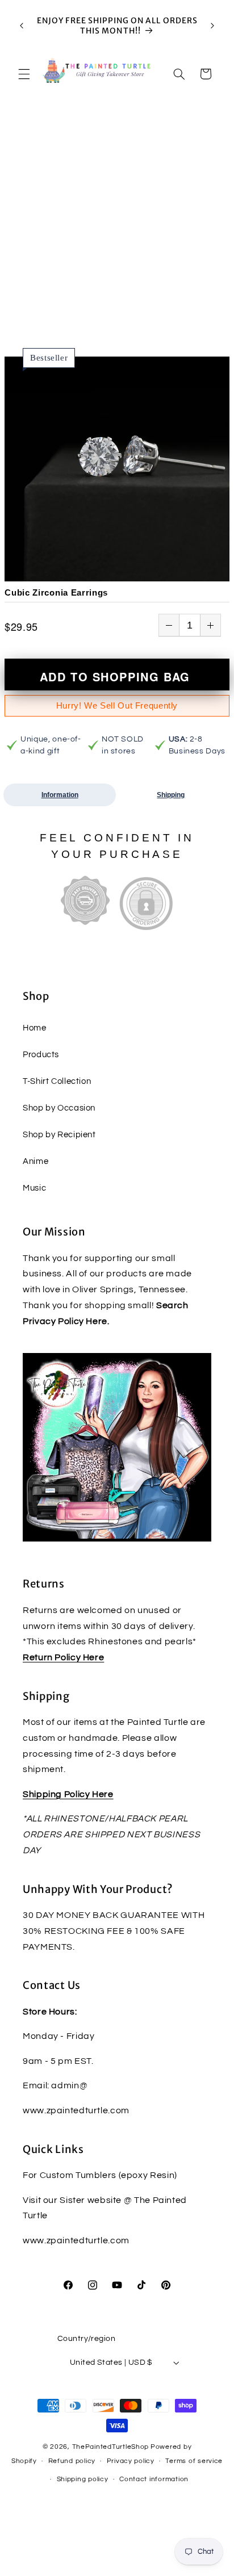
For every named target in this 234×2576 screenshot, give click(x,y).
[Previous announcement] (22, 26)
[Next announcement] (212, 26)
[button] (24, 74)
